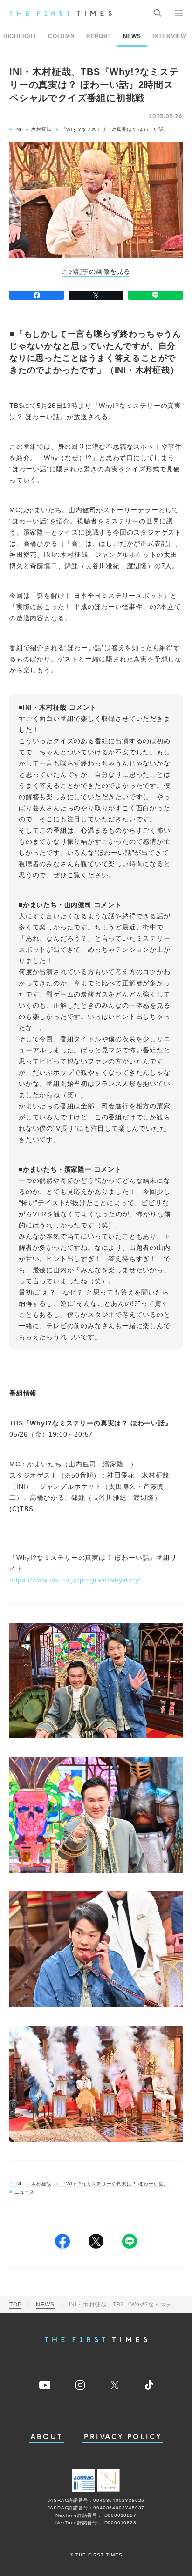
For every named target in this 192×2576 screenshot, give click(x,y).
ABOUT (47, 2437)
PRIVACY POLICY (123, 2437)
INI (18, 129)
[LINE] (155, 295)
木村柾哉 (41, 129)
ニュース (24, 2192)
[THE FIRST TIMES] (61, 13)
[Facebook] (37, 295)
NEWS (132, 36)
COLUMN (62, 36)
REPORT (99, 36)
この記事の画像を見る (96, 272)
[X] (96, 295)
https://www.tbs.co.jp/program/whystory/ (75, 1580)
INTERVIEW (169, 36)
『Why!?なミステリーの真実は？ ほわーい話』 (115, 129)
